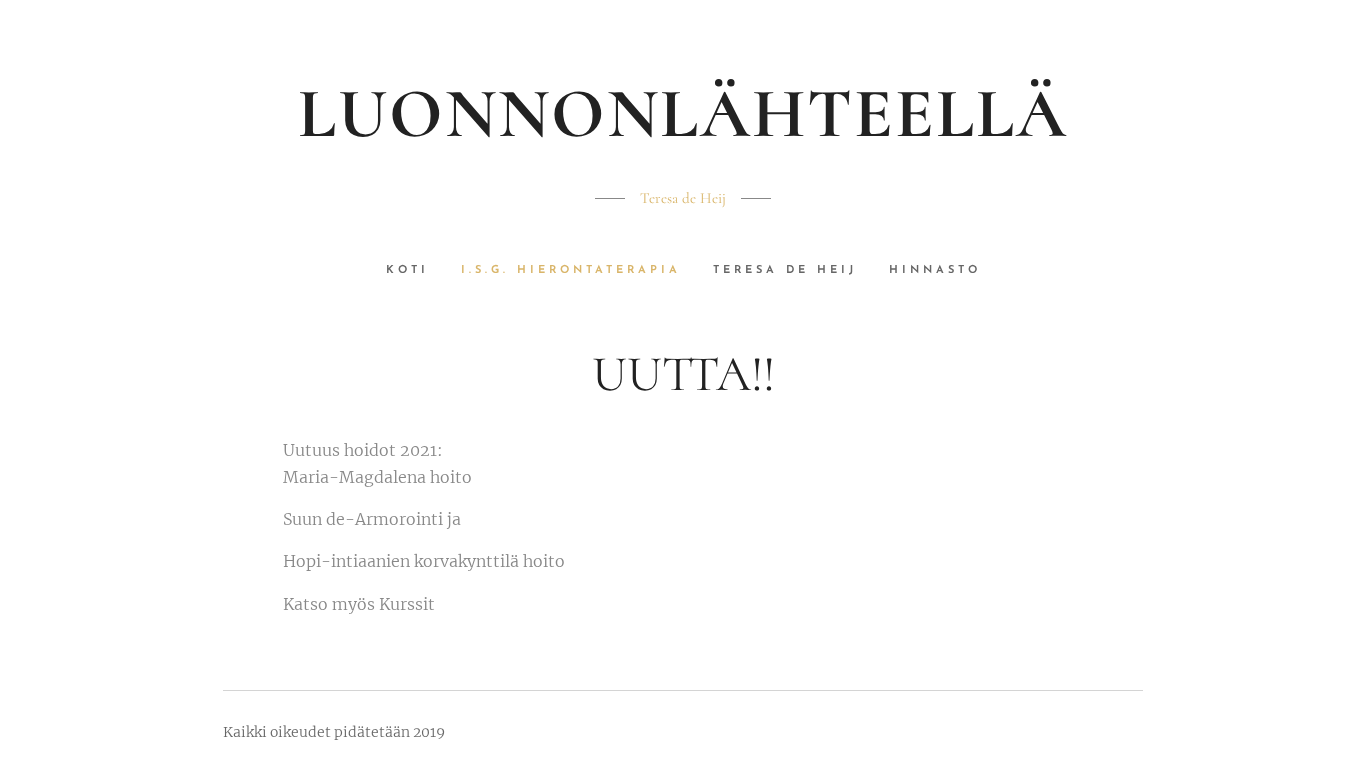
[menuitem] (415, 271)
